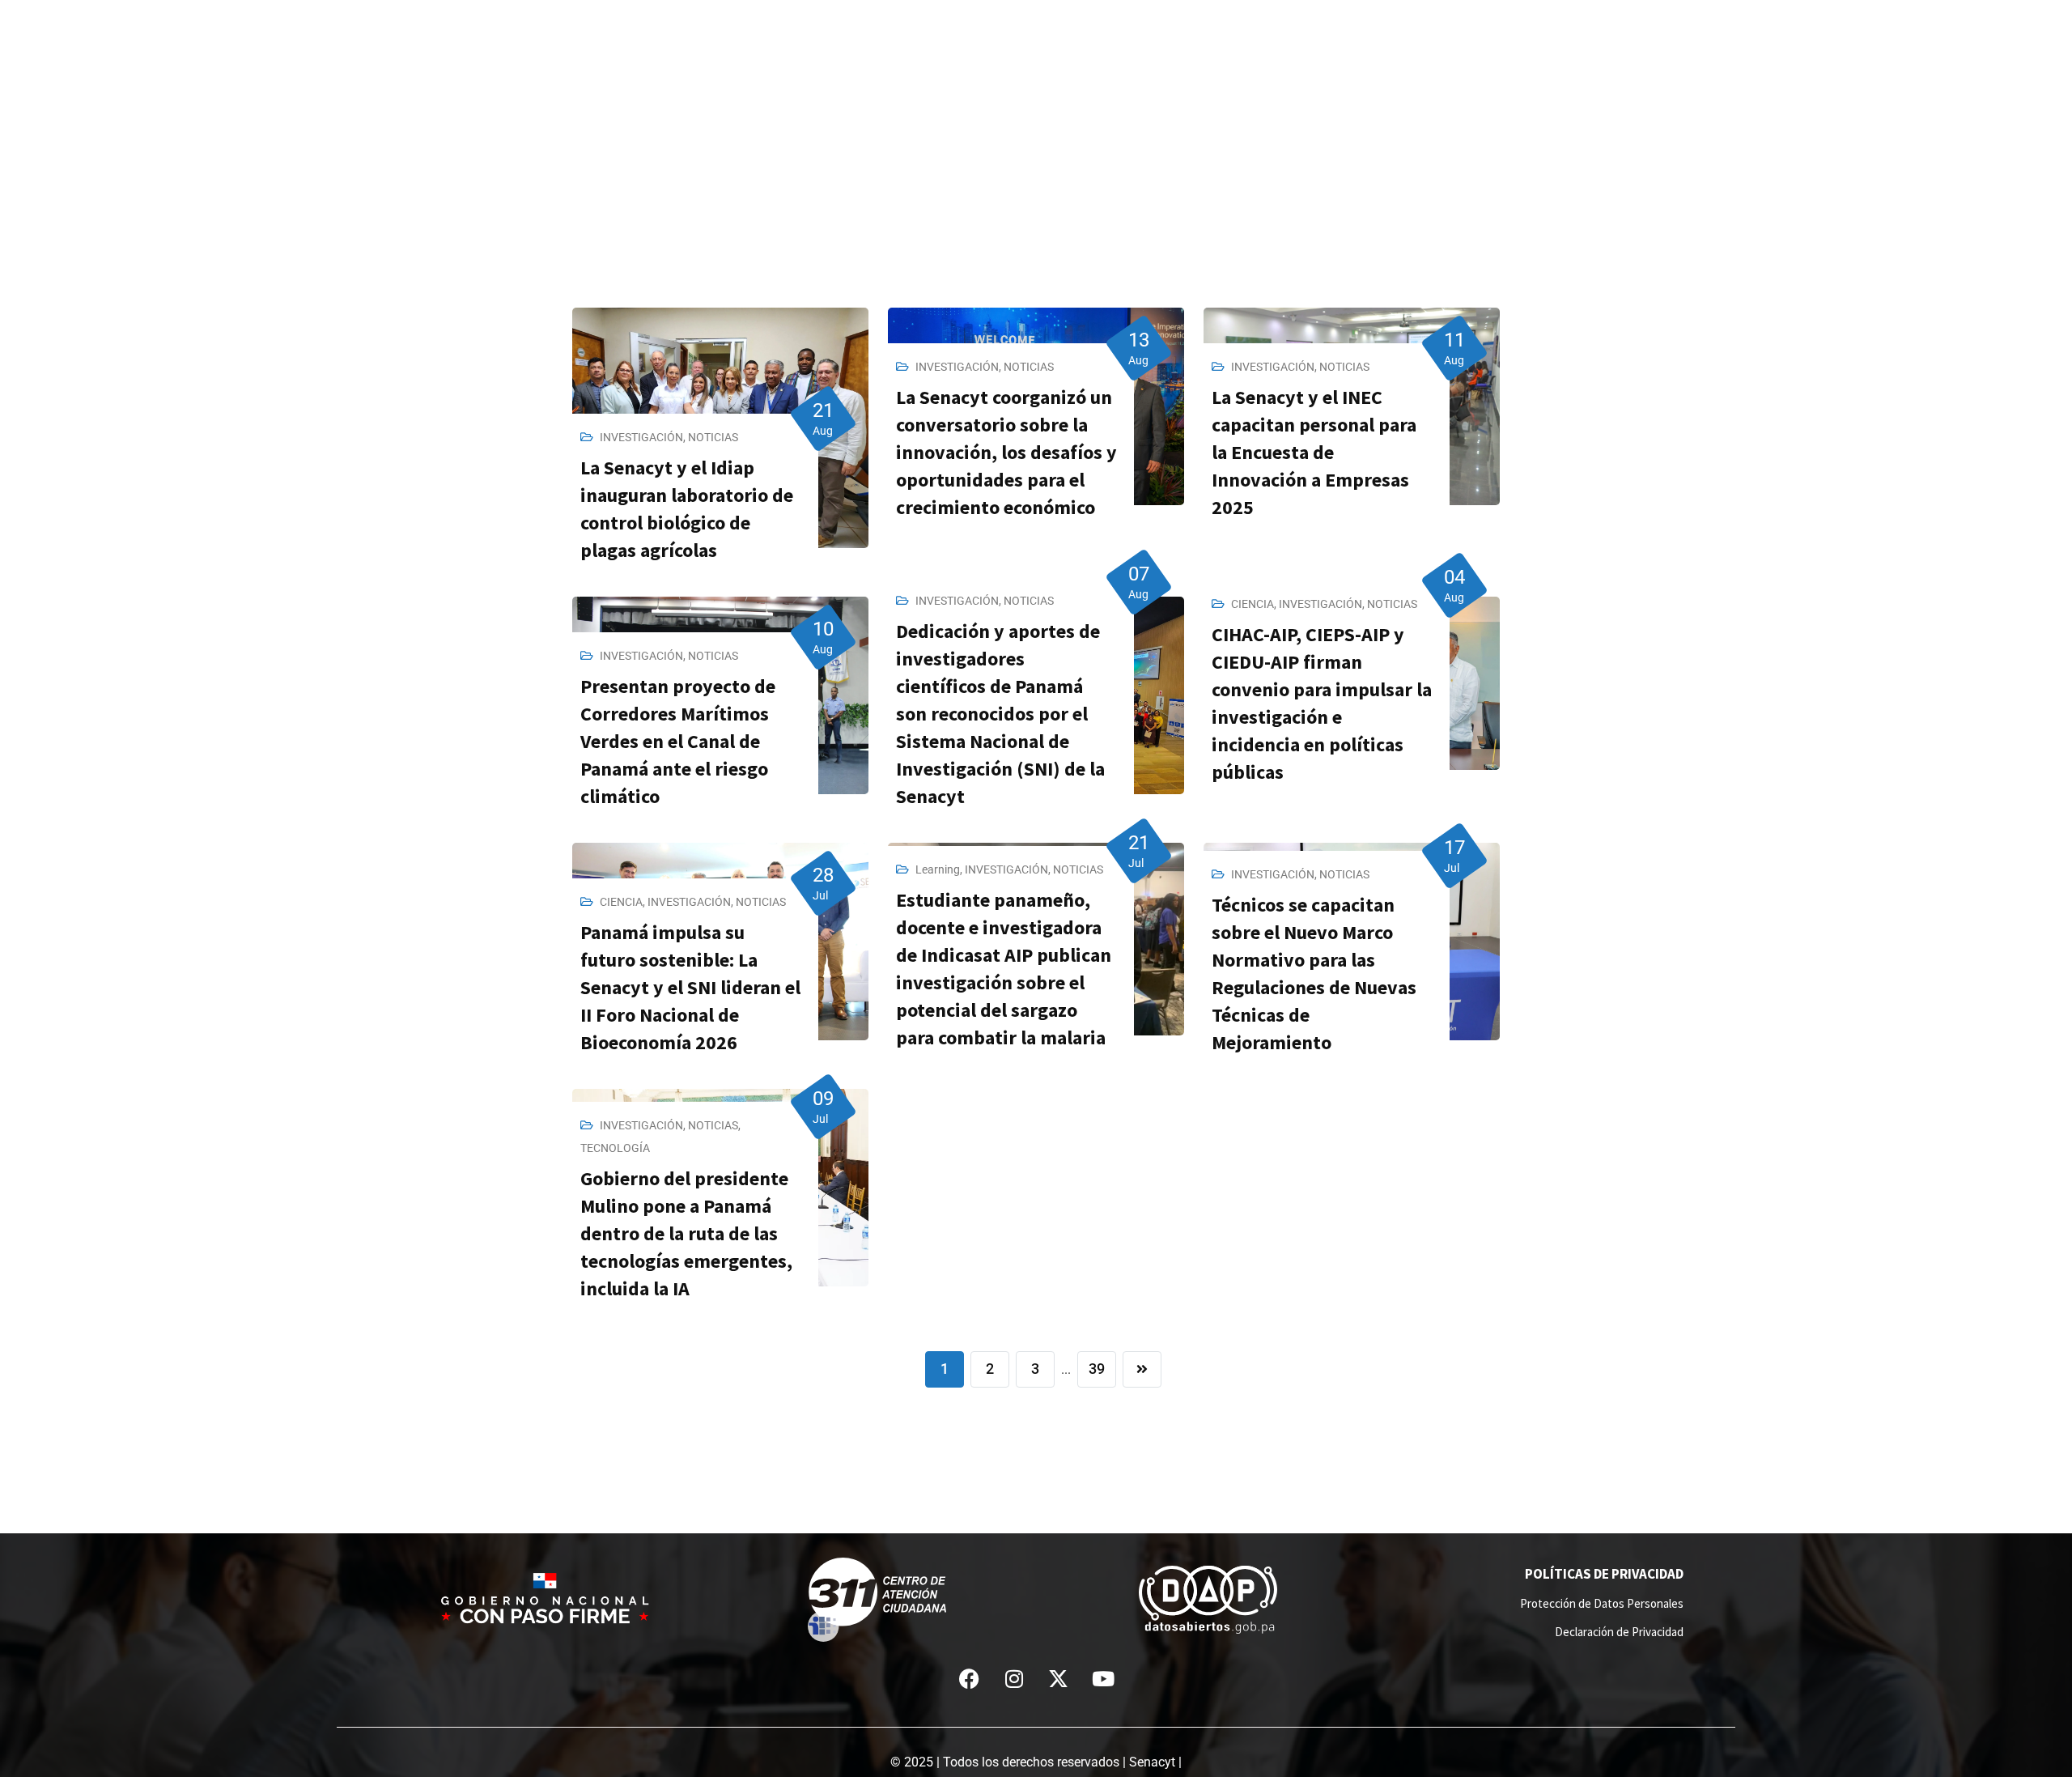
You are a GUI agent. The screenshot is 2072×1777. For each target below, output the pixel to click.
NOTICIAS (713, 437)
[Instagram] (1014, 1678)
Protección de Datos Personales (1602, 1603)
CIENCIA (1253, 604)
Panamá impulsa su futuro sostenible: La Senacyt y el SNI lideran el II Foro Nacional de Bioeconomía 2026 (690, 987)
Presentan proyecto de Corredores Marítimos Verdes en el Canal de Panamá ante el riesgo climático (678, 741)
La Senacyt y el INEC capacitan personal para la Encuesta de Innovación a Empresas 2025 (1314, 452)
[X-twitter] (1059, 1678)
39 (1097, 1369)
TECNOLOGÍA (615, 1148)
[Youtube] (1103, 1678)
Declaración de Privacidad (1619, 1632)
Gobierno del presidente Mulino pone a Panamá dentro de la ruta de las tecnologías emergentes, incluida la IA (686, 1233)
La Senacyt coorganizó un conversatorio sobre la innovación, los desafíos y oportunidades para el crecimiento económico (1006, 452)
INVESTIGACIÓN (641, 437)
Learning (938, 869)
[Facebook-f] (970, 1678)
